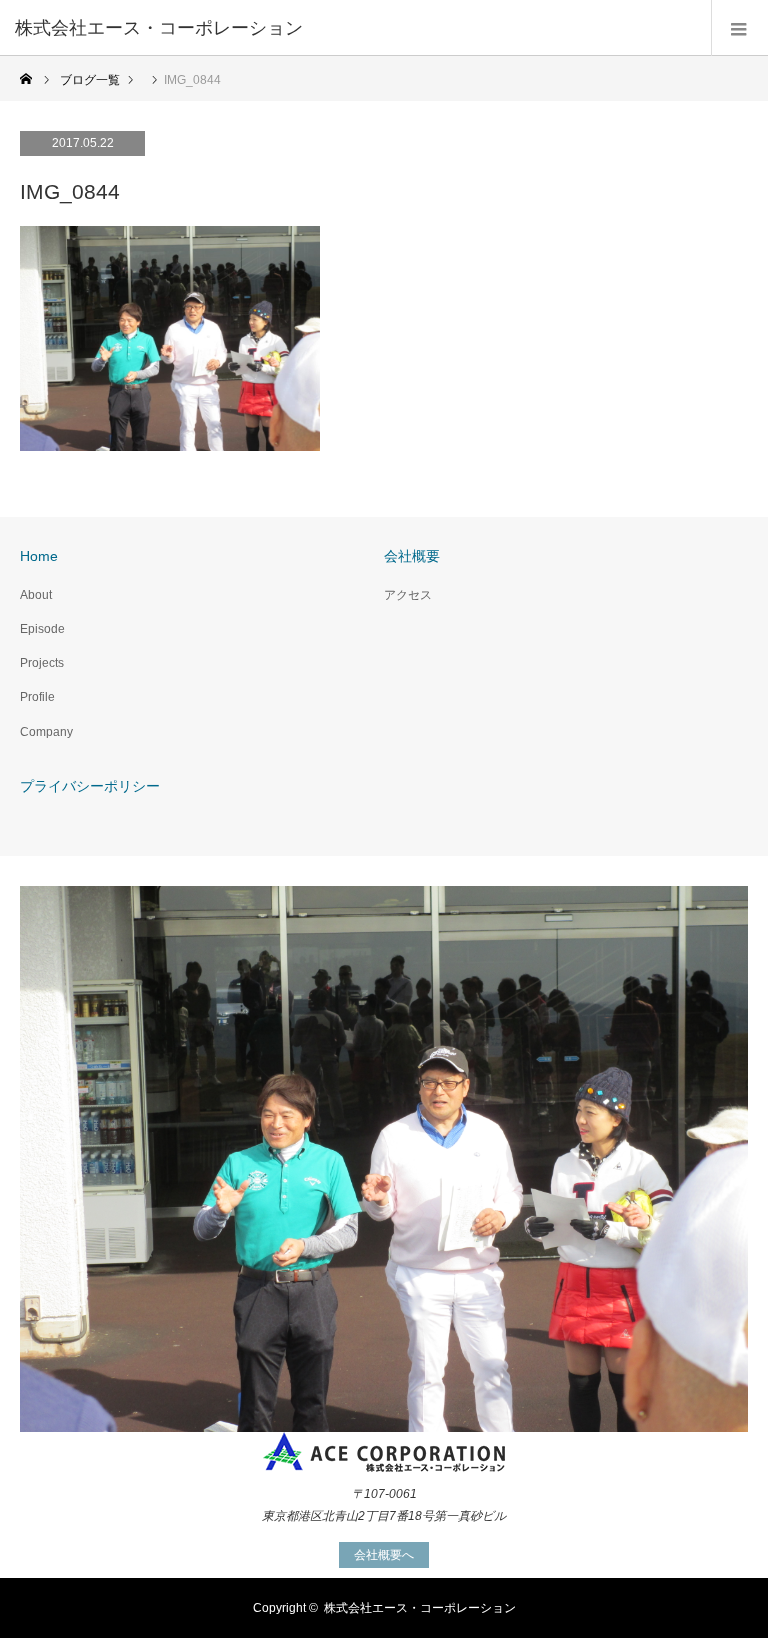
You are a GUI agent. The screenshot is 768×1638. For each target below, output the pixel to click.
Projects (42, 663)
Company (46, 732)
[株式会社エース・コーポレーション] (354, 28)
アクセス (408, 595)
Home (39, 556)
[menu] (739, 28)
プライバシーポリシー (90, 786)
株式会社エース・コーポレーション (420, 1608)
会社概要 (412, 556)
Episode (42, 629)
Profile (37, 697)
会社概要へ (384, 1555)
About (36, 595)
